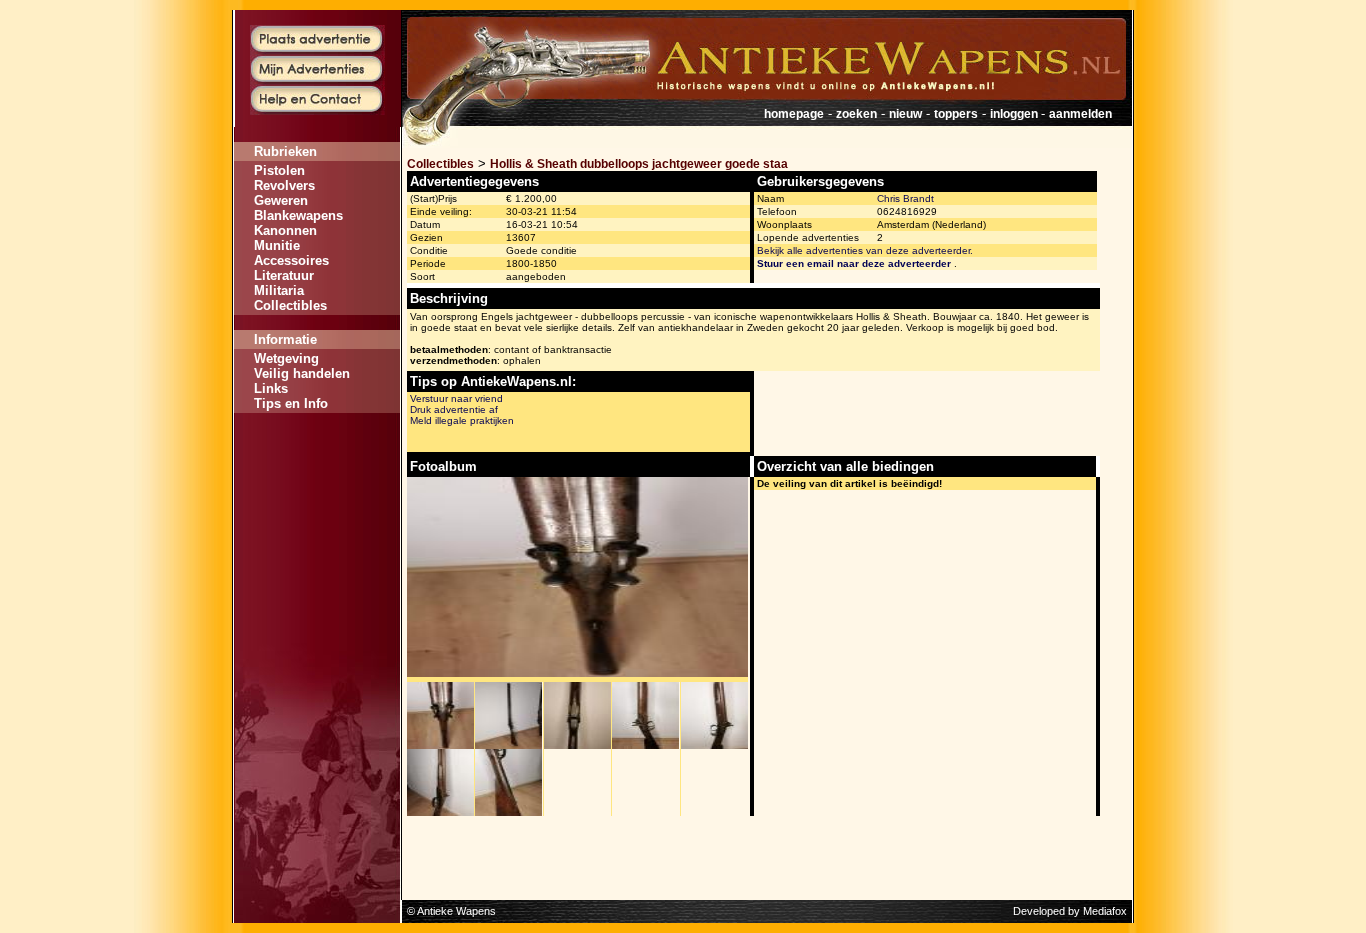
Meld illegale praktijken (462, 420)
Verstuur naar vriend (456, 398)
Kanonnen (285, 230)
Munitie (277, 245)
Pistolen (279, 170)
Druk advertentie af (454, 409)
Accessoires (291, 260)
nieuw (905, 114)
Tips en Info (291, 403)
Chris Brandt (905, 198)
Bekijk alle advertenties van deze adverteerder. (865, 250)
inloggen (1015, 114)
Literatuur (284, 275)
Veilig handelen (302, 373)
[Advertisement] (317, 473)
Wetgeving (286, 358)
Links (271, 388)
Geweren (281, 200)
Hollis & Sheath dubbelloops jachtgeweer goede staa (639, 164)
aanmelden (1080, 114)
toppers (956, 114)
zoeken (856, 114)
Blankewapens (298, 215)
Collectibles (290, 305)
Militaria (279, 290)
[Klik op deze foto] (440, 745)
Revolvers (284, 185)
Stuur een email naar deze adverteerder (854, 263)
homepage (794, 114)
